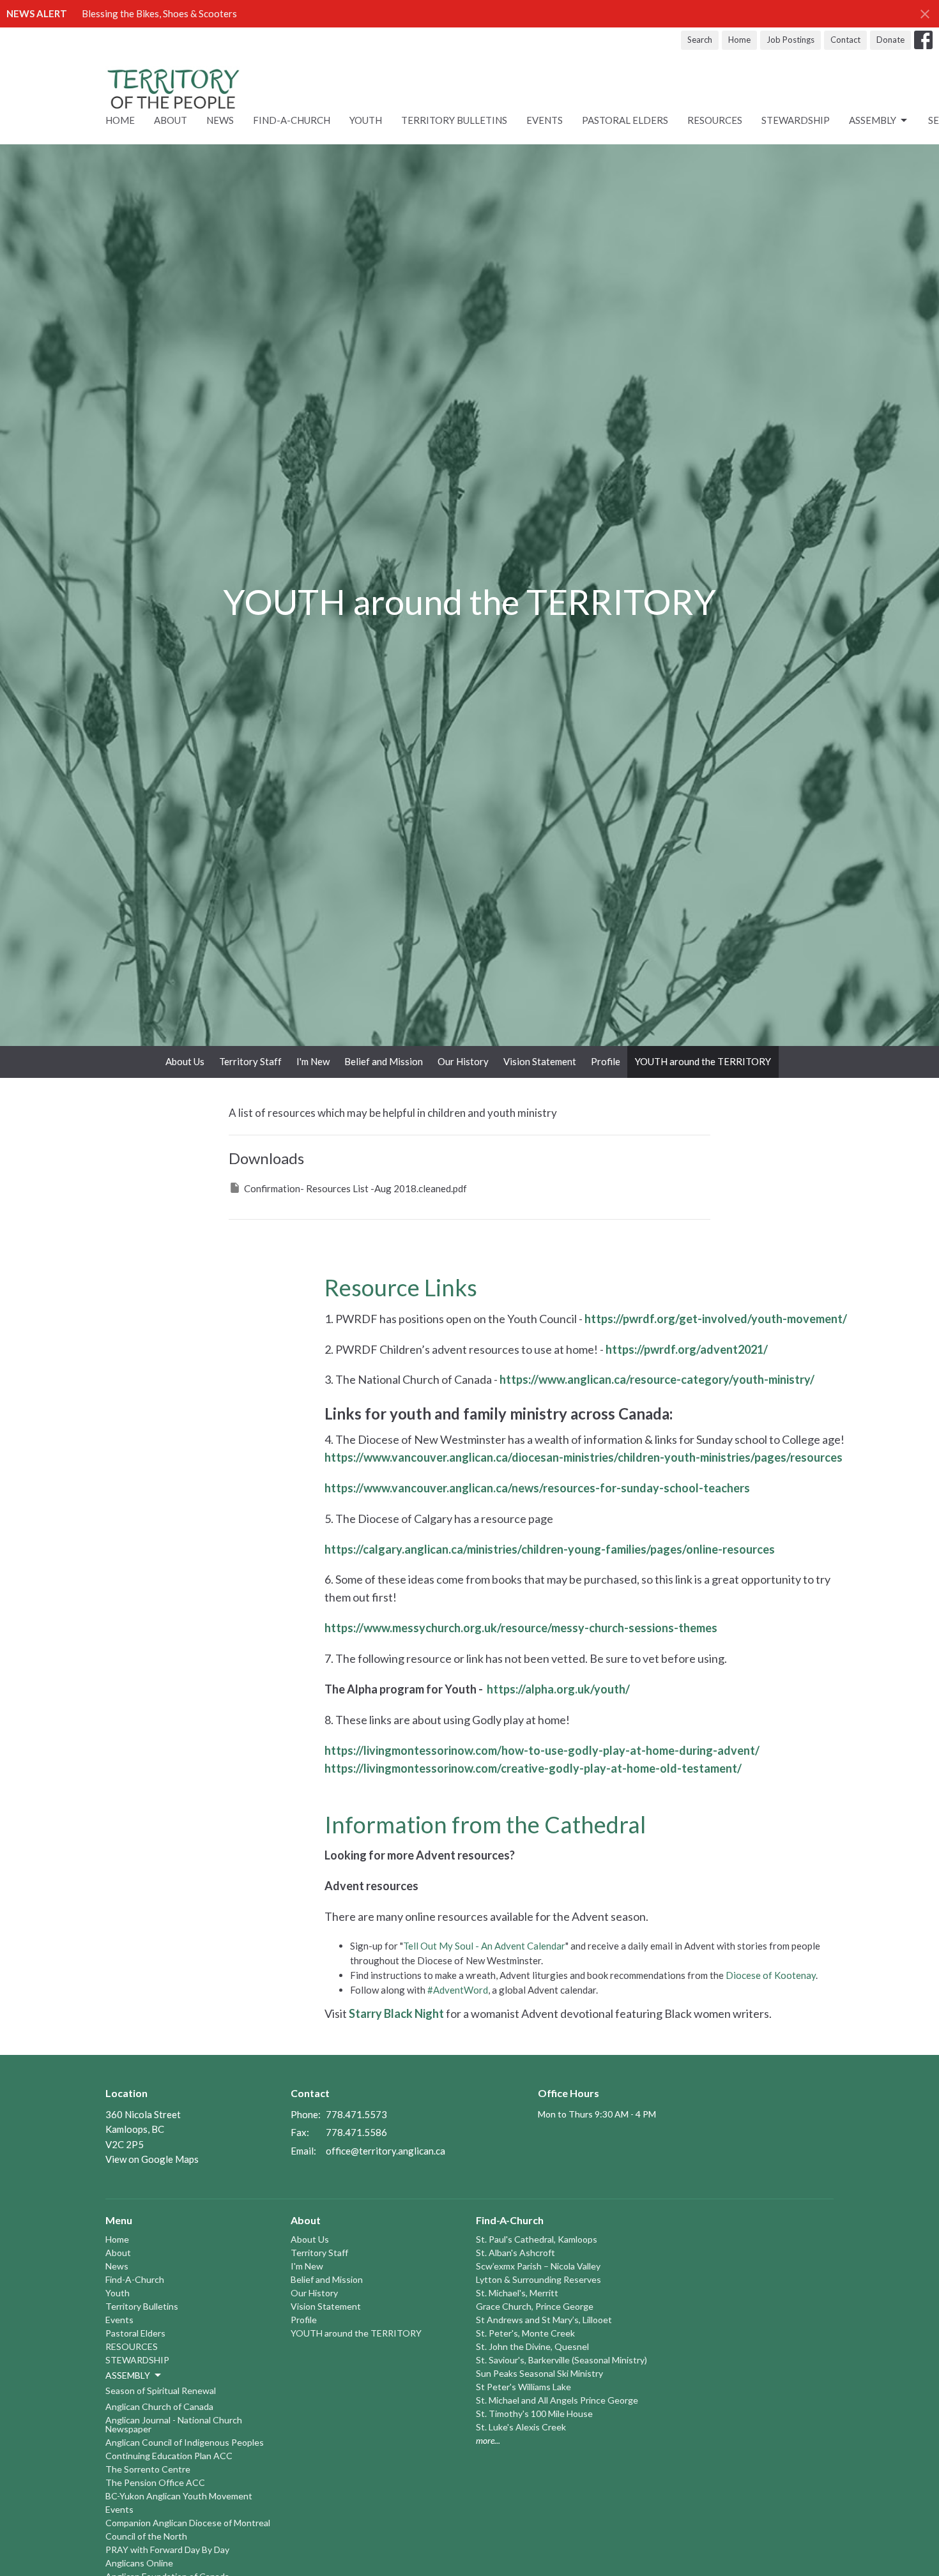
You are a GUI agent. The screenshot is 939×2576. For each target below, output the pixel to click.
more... (488, 2440)
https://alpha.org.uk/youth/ (558, 1689)
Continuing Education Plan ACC (169, 2456)
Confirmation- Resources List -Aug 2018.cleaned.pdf (355, 1188)
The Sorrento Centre (148, 2469)
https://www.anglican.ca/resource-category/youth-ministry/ (657, 1379)
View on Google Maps (152, 2159)
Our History (463, 1061)
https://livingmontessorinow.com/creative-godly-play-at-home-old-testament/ (533, 1768)
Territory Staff (250, 1061)
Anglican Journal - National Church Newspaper (174, 2424)
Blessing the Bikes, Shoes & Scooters (159, 13)
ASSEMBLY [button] (128, 2375)
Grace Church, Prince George (535, 2306)
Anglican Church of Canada (159, 2406)
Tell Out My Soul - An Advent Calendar (484, 1946)
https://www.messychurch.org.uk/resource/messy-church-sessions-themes (521, 1628)
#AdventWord (458, 1990)
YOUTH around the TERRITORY (703, 1061)
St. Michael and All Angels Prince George (557, 2400)
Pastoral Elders (625, 120)
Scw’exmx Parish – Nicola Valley (538, 2266)
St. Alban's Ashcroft (515, 2253)
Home (739, 40)
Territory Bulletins (454, 120)
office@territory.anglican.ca (386, 2151)
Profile (606, 1061)
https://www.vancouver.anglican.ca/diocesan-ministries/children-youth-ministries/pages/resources (584, 1457)
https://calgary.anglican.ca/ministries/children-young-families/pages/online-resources (550, 1549)
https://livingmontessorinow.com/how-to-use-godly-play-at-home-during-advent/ (542, 1750)
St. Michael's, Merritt (517, 2293)
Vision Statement (540, 1061)
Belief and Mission (384, 1061)
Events (545, 120)
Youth (366, 120)
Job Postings (790, 40)
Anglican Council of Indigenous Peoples (185, 2442)
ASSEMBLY (873, 120)
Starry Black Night (396, 2013)
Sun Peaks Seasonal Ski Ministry (539, 2373)
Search (700, 40)
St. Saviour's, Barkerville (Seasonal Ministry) (561, 2360)
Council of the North (146, 2536)
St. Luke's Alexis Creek (521, 2427)
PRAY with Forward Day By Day (167, 2549)
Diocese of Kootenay (771, 1975)
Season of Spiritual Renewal (161, 2390)
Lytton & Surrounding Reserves (538, 2279)
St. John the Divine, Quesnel (532, 2346)
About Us (185, 1061)
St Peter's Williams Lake (523, 2387)
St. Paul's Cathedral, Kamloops (537, 2239)
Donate (890, 40)
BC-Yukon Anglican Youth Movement (179, 2496)
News (220, 120)
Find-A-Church (292, 120)
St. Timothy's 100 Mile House (534, 2413)
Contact (845, 40)
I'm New (313, 1061)
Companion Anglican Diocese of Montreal (188, 2523)
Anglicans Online (139, 2563)
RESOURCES (715, 120)
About (171, 120)
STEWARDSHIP (796, 120)
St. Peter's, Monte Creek (525, 2333)
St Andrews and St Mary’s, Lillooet (544, 2320)
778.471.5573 (356, 2114)
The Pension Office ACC (155, 2482)
